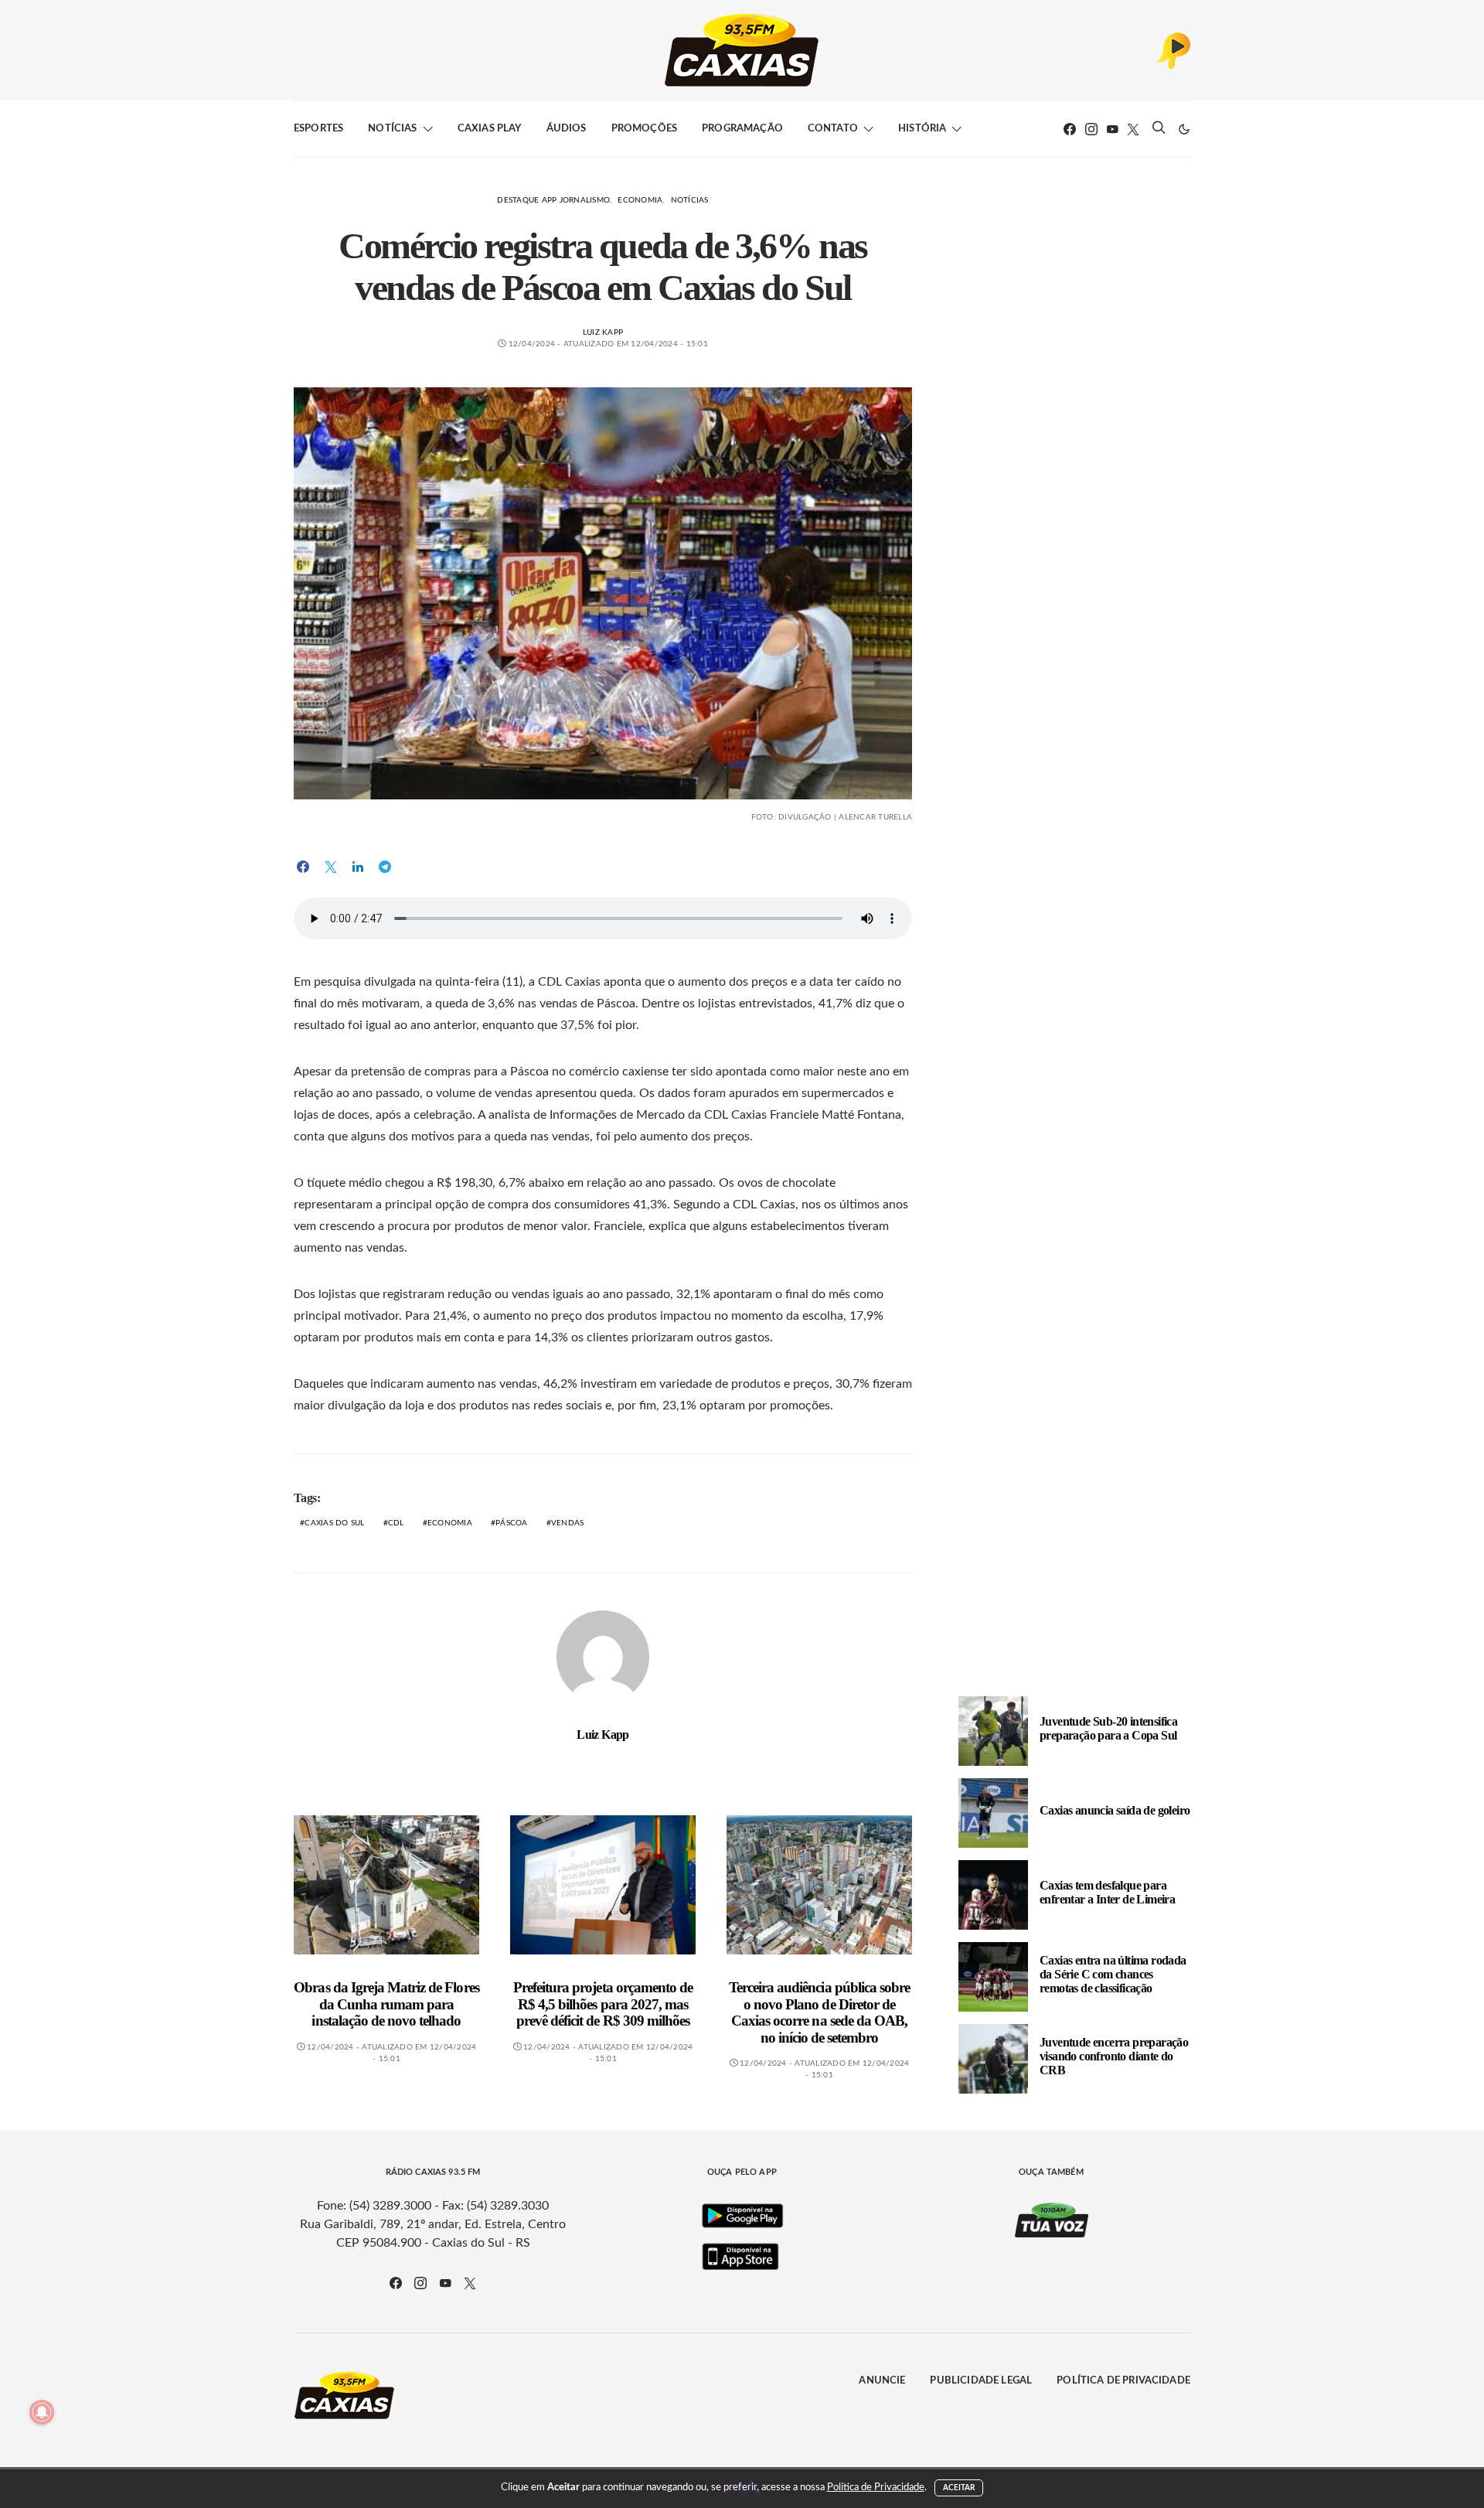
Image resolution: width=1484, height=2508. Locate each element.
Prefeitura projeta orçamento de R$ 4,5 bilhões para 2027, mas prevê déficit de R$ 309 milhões (603, 2004)
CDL (396, 1523)
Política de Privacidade (1123, 2381)
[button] (1184, 129)
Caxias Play (490, 129)
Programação (742, 129)
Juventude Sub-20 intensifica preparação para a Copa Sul (1108, 1728)
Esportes (318, 129)
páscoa (512, 1523)
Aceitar (959, 2488)
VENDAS (568, 1523)
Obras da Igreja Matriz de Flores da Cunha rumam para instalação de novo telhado (386, 2004)
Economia (640, 200)
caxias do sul (334, 1523)
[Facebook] (1070, 129)
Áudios (567, 129)
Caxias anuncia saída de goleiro (1115, 1809)
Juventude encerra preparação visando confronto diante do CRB (1114, 2055)
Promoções (644, 129)
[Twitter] (1133, 129)
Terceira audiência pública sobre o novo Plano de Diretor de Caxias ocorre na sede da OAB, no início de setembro (819, 2012)
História (922, 129)
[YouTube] (1112, 129)
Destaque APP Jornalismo (553, 200)
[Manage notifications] (42, 2412)
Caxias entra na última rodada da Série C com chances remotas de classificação (1113, 1973)
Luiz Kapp (603, 332)
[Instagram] (1091, 129)
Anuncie (882, 2381)
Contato (833, 129)
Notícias (392, 129)
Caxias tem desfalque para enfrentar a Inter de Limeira (1107, 1891)
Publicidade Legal (981, 2381)
